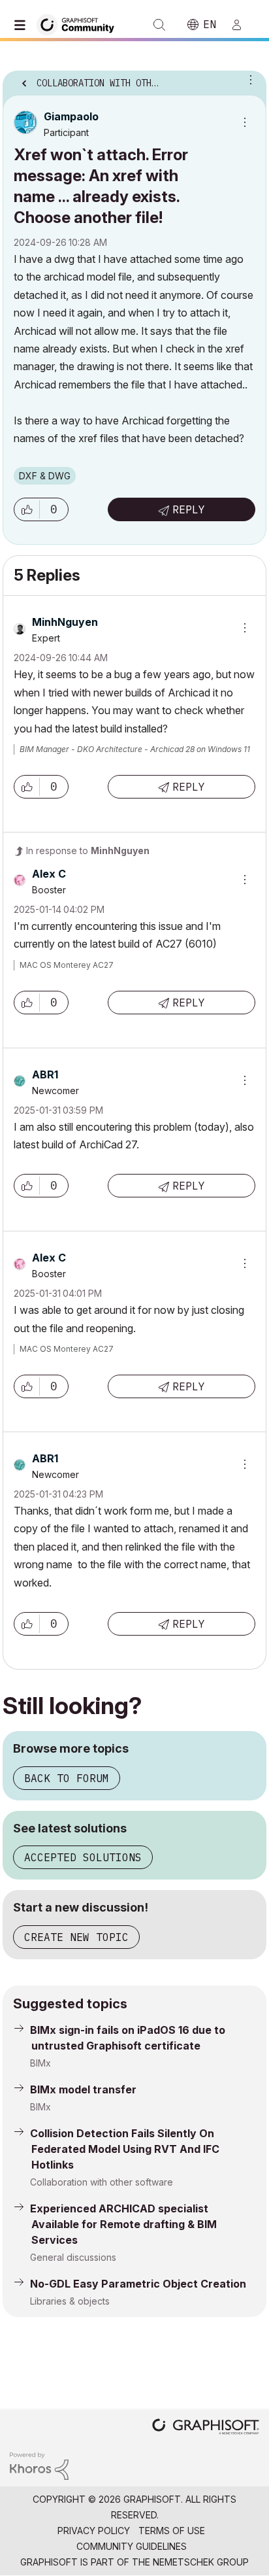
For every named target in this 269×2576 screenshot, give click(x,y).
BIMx (40, 2063)
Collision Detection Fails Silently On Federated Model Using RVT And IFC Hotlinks (125, 2149)
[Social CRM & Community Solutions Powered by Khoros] (39, 2465)
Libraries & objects (70, 2301)
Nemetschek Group (201, 2562)
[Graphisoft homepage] (206, 2428)
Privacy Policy (94, 2531)
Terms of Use (172, 2531)
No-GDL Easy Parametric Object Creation (138, 2284)
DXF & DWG (45, 476)
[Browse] (23, 25)
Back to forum (67, 1778)
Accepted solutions (83, 1857)
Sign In (242, 25)
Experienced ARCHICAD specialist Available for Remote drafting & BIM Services (123, 2224)
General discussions (73, 2257)
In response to (88, 850)
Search (159, 25)
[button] (27, 509)
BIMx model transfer (83, 2089)
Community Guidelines (132, 2546)
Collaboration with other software (102, 2182)
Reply (189, 509)
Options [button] (248, 79)
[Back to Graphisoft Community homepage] (80, 24)
